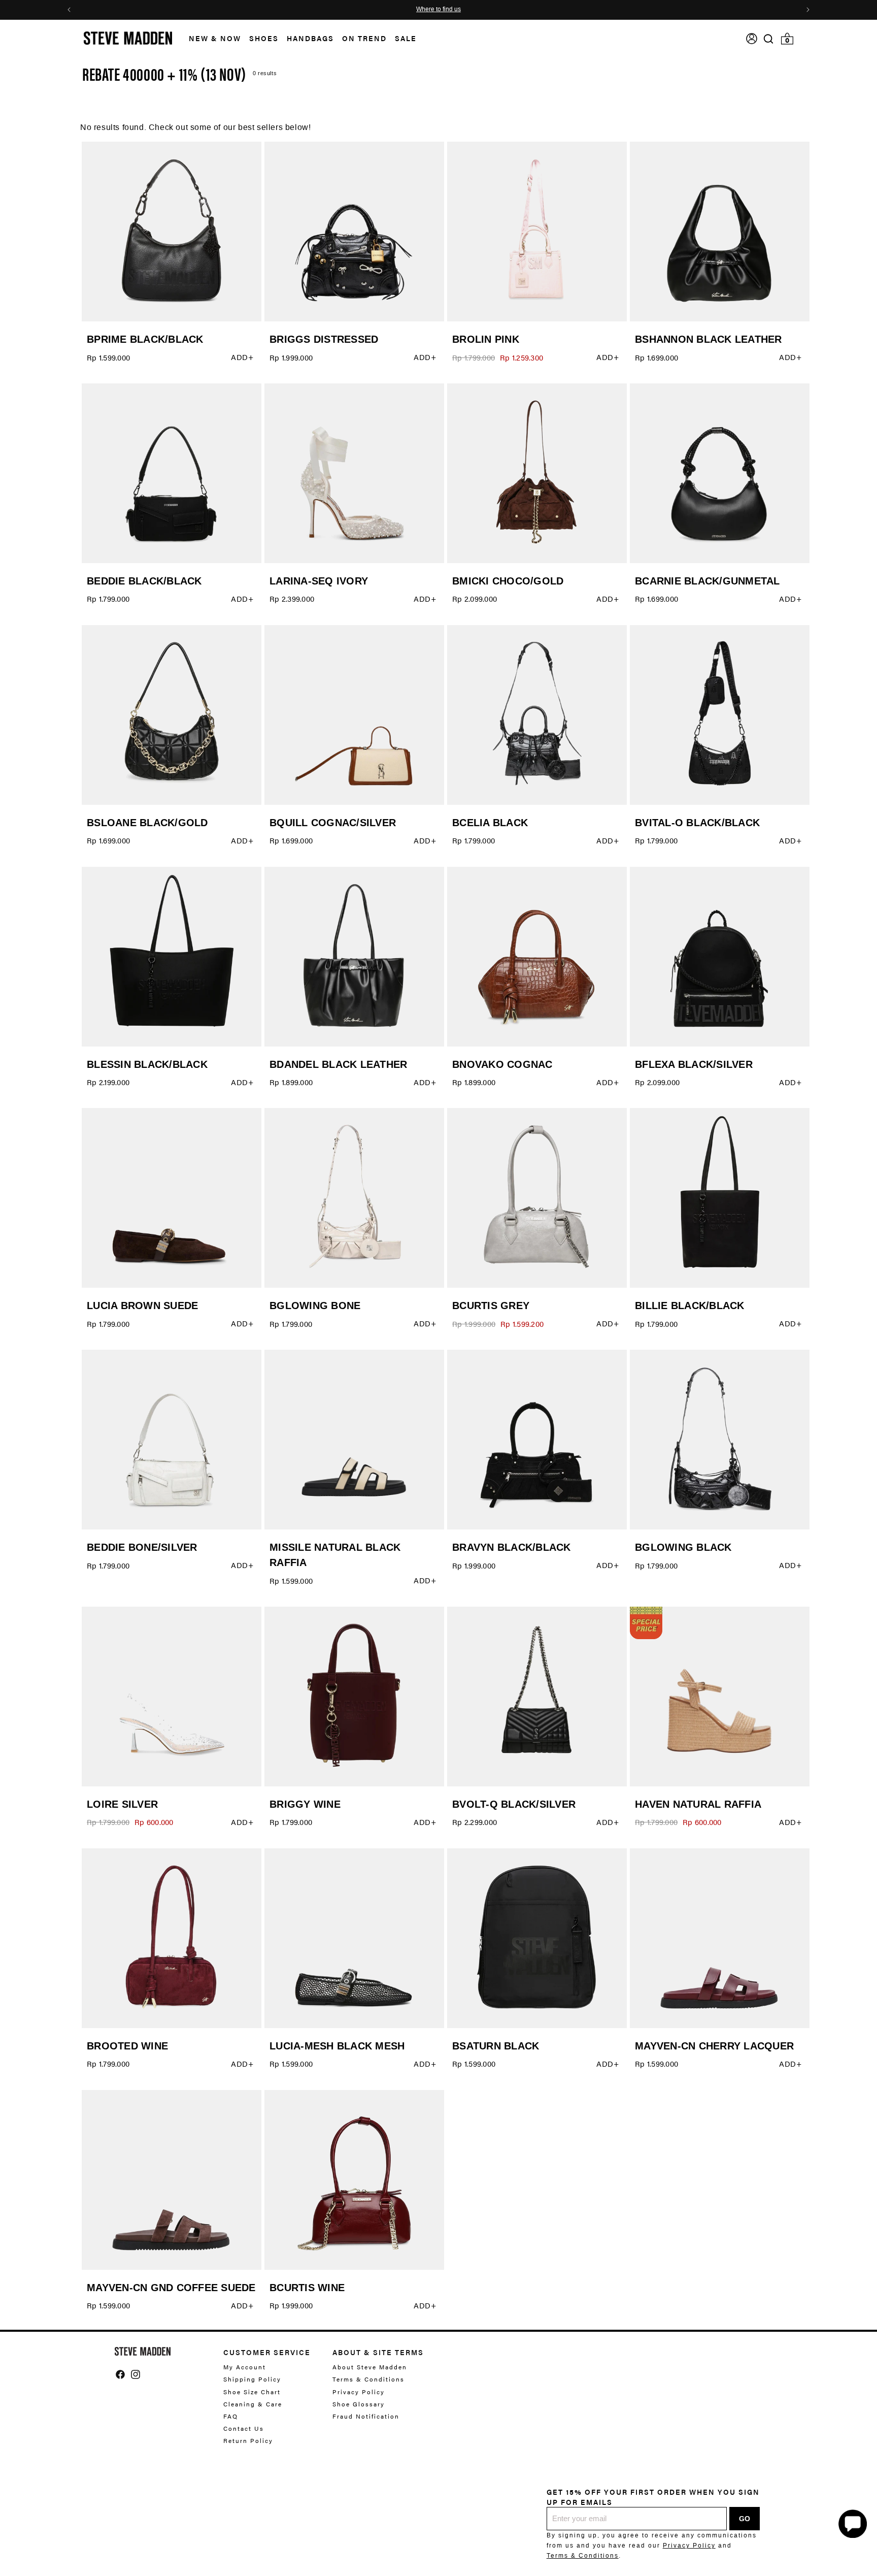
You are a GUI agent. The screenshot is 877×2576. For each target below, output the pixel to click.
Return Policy (248, 2440)
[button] (211, 38)
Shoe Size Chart (252, 2392)
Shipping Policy (252, 2379)
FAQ (231, 2416)
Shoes (264, 38)
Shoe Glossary (359, 2404)
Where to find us (438, 10)
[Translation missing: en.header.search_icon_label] (769, 39)
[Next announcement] (808, 10)
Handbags (310, 38)
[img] (768, 39)
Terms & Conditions (368, 2379)
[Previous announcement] (69, 10)
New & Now (215, 38)
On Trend (364, 38)
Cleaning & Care (253, 2404)
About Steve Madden (370, 2367)
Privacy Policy (359, 2392)
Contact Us (244, 2428)
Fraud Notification (366, 2416)
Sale (406, 38)
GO (745, 2519)
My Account (245, 2367)
